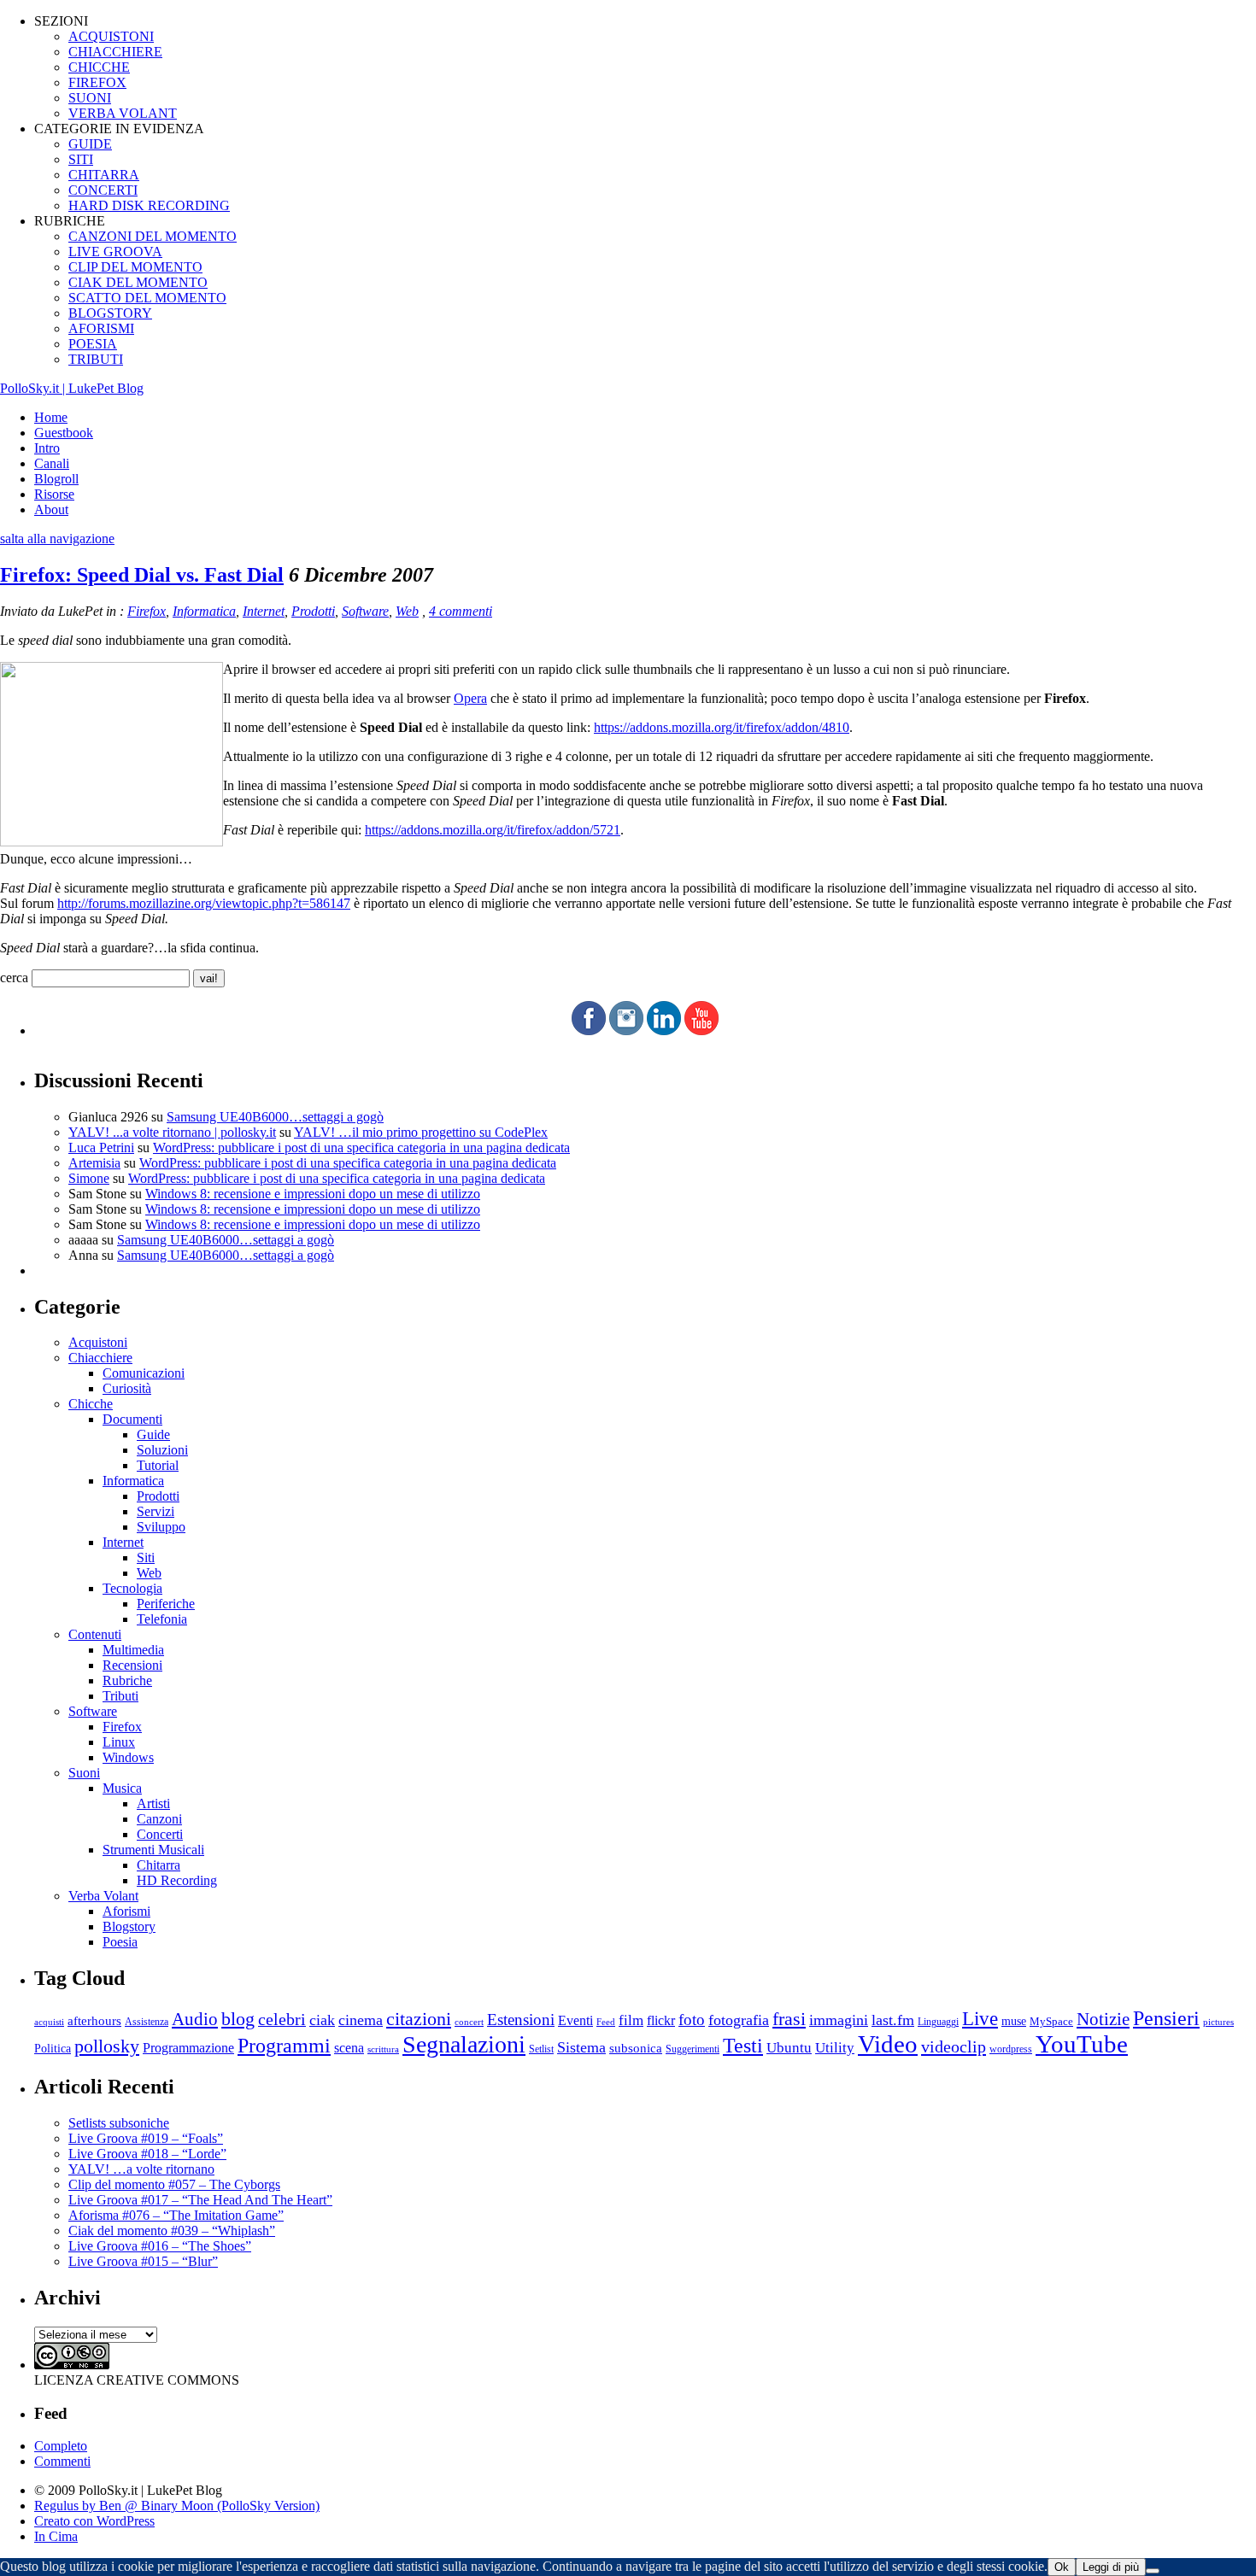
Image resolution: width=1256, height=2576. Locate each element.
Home (51, 417)
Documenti (132, 1419)
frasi (789, 2019)
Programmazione (188, 2048)
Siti (146, 1557)
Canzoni (159, 1819)
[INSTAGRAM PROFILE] (626, 1030)
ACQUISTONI (111, 36)
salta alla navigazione (57, 539)
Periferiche (166, 1604)
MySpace (1051, 2021)
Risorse (54, 494)
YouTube (1082, 2044)
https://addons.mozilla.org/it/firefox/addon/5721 (493, 830)
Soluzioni (162, 1450)
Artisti (153, 1803)
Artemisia (94, 1163)
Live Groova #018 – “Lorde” (147, 2154)
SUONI (90, 98)
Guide (153, 1434)
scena (349, 2048)
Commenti (62, 2461)
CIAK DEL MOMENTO (138, 282)
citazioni (419, 2019)
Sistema (581, 2047)
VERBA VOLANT (123, 113)
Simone (89, 1178)
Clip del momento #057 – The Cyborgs (174, 2184)
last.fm (893, 2020)
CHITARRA (104, 175)
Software (365, 611)
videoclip (954, 2046)
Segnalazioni (464, 2044)
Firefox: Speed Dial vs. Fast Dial (142, 575)
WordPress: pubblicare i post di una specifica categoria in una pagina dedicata (361, 1147)
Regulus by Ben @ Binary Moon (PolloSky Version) (177, 2506)
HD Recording (177, 1880)
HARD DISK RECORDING (149, 205)
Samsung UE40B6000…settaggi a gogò (275, 1117)
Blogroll (56, 479)
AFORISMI (101, 328)
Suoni (84, 1773)
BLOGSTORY (110, 313)
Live (980, 2019)
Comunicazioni (144, 1373)
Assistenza (147, 2022)
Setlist (541, 2049)
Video (888, 2044)
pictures (1218, 2022)
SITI (81, 159)
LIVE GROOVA (115, 252)
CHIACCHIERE (115, 52)
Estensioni (521, 2020)
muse (1014, 2021)
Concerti (160, 1834)
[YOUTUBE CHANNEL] (701, 1030)
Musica (122, 1788)
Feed (606, 2022)
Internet (264, 611)
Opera (470, 698)
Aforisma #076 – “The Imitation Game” (176, 2215)
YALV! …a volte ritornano (141, 2169)
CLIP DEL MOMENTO (135, 267)
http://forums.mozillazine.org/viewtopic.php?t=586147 (204, 903)
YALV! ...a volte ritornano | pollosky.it (172, 1132)
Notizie (1103, 2019)
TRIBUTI (96, 359)
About (51, 509)
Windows (128, 1757)
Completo (61, 2446)
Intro (47, 448)
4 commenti (461, 611)
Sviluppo (161, 1527)
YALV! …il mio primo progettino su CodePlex (421, 1132)
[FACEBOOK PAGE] (589, 1030)
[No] (1153, 2571)
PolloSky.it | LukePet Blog (72, 388)
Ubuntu (789, 2048)
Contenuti (95, 1634)
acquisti (49, 2022)
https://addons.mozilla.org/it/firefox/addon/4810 (722, 727)
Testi (743, 2045)
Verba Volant (103, 1896)
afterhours (94, 2021)
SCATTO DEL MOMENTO (147, 298)
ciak (322, 2020)
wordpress (1011, 2049)
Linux (119, 1742)
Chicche (91, 1404)
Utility (835, 2048)
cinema (361, 2020)
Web (407, 611)
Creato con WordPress (94, 2521)
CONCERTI (103, 190)
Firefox (147, 611)
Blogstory (129, 1926)
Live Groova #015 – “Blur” (143, 2261)
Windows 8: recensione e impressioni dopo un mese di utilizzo (313, 1194)
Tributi (120, 1696)
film (631, 2020)
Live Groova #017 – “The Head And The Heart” (200, 2200)
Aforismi (126, 1911)
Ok (1062, 2567)
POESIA (93, 344)
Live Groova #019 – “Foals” (146, 2138)
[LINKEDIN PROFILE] (664, 1030)
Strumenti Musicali (153, 1850)
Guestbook (64, 433)
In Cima (56, 2536)
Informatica (204, 611)
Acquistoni (98, 1342)
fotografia (739, 2020)
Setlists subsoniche (119, 2123)
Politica (53, 2049)
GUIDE (90, 144)
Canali (52, 463)
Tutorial (158, 1465)
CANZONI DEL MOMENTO (153, 236)
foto (692, 2020)
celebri (282, 2020)
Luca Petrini (101, 1147)
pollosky (107, 2046)
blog (238, 2019)
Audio (195, 2019)
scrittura (383, 2049)
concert (469, 2022)
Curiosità (127, 1388)
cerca (14, 978)
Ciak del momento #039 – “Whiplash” (172, 2231)
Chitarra (158, 1865)
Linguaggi (938, 2022)
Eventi (575, 2020)
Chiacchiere (100, 1358)
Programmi (284, 2045)
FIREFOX (97, 82)
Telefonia (162, 1619)
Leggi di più (1111, 2567)
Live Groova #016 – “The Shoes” (160, 2246)
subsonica (636, 2048)
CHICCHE (99, 67)
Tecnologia (132, 1588)
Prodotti (313, 611)
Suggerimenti (693, 2049)
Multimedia (133, 1650)
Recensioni (132, 1665)
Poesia (120, 1942)
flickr (661, 2020)
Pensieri (1166, 2018)
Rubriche (127, 1680)
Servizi (156, 1511)
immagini (839, 2020)
